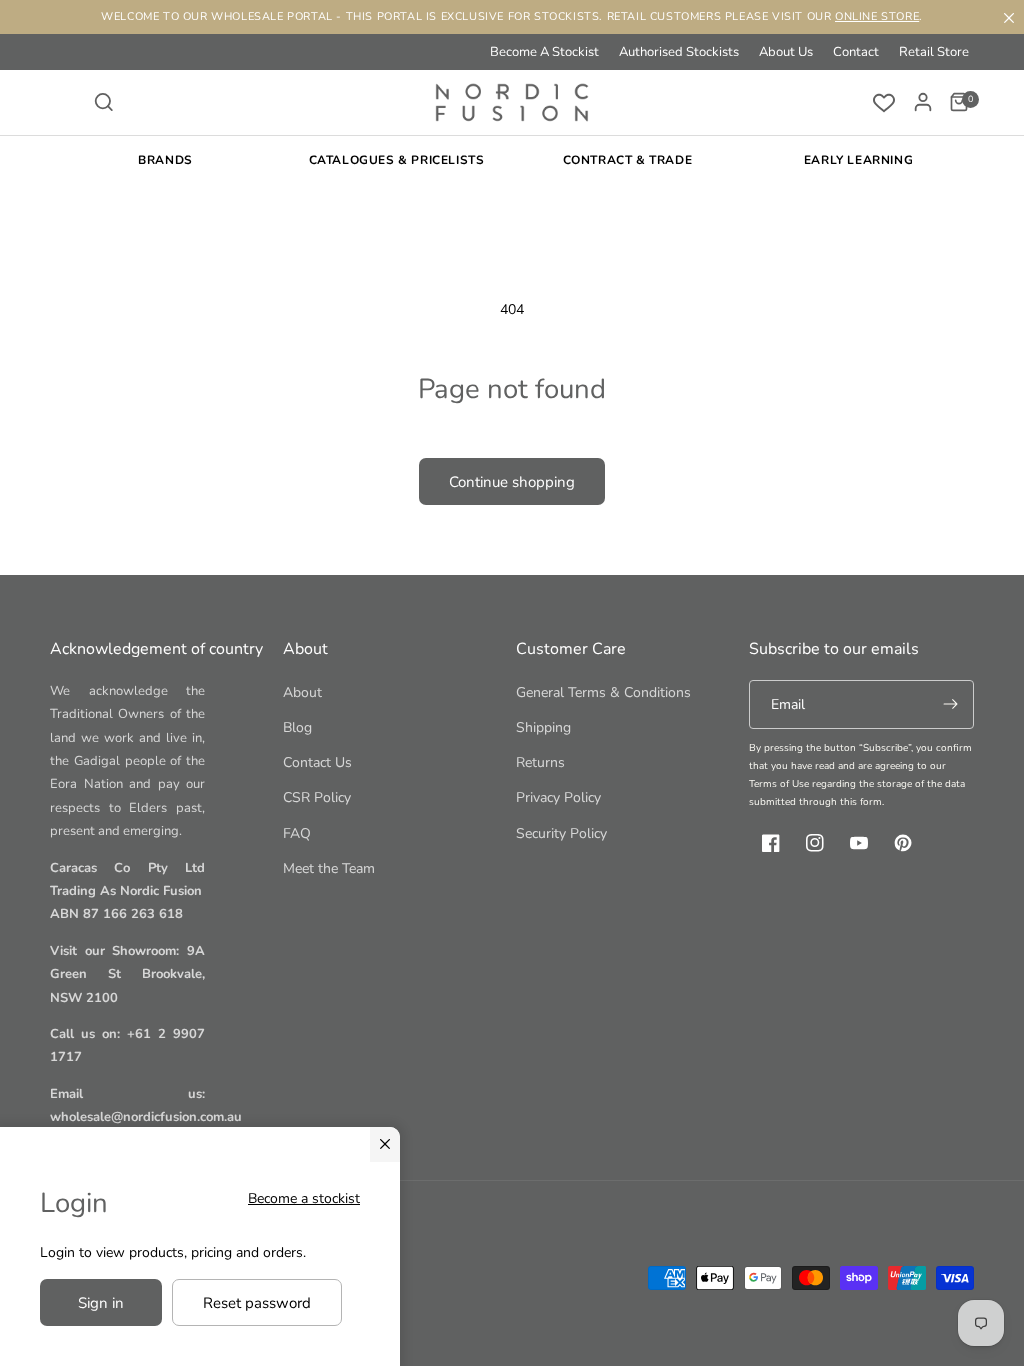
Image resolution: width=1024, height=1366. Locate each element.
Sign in (101, 1303)
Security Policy (561, 833)
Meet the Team (329, 868)
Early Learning (858, 160)
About (302, 692)
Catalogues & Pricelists (397, 160)
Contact (856, 52)
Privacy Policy (558, 797)
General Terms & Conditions (603, 692)
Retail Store (934, 52)
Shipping (543, 727)
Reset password (257, 1303)
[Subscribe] (950, 704)
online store (877, 16)
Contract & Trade (628, 160)
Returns (540, 762)
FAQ (297, 833)
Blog (297, 727)
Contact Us (317, 762)
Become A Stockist (544, 52)
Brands (165, 160)
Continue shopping (512, 482)
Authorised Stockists (679, 52)
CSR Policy (317, 797)
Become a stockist (304, 1198)
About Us (786, 52)
